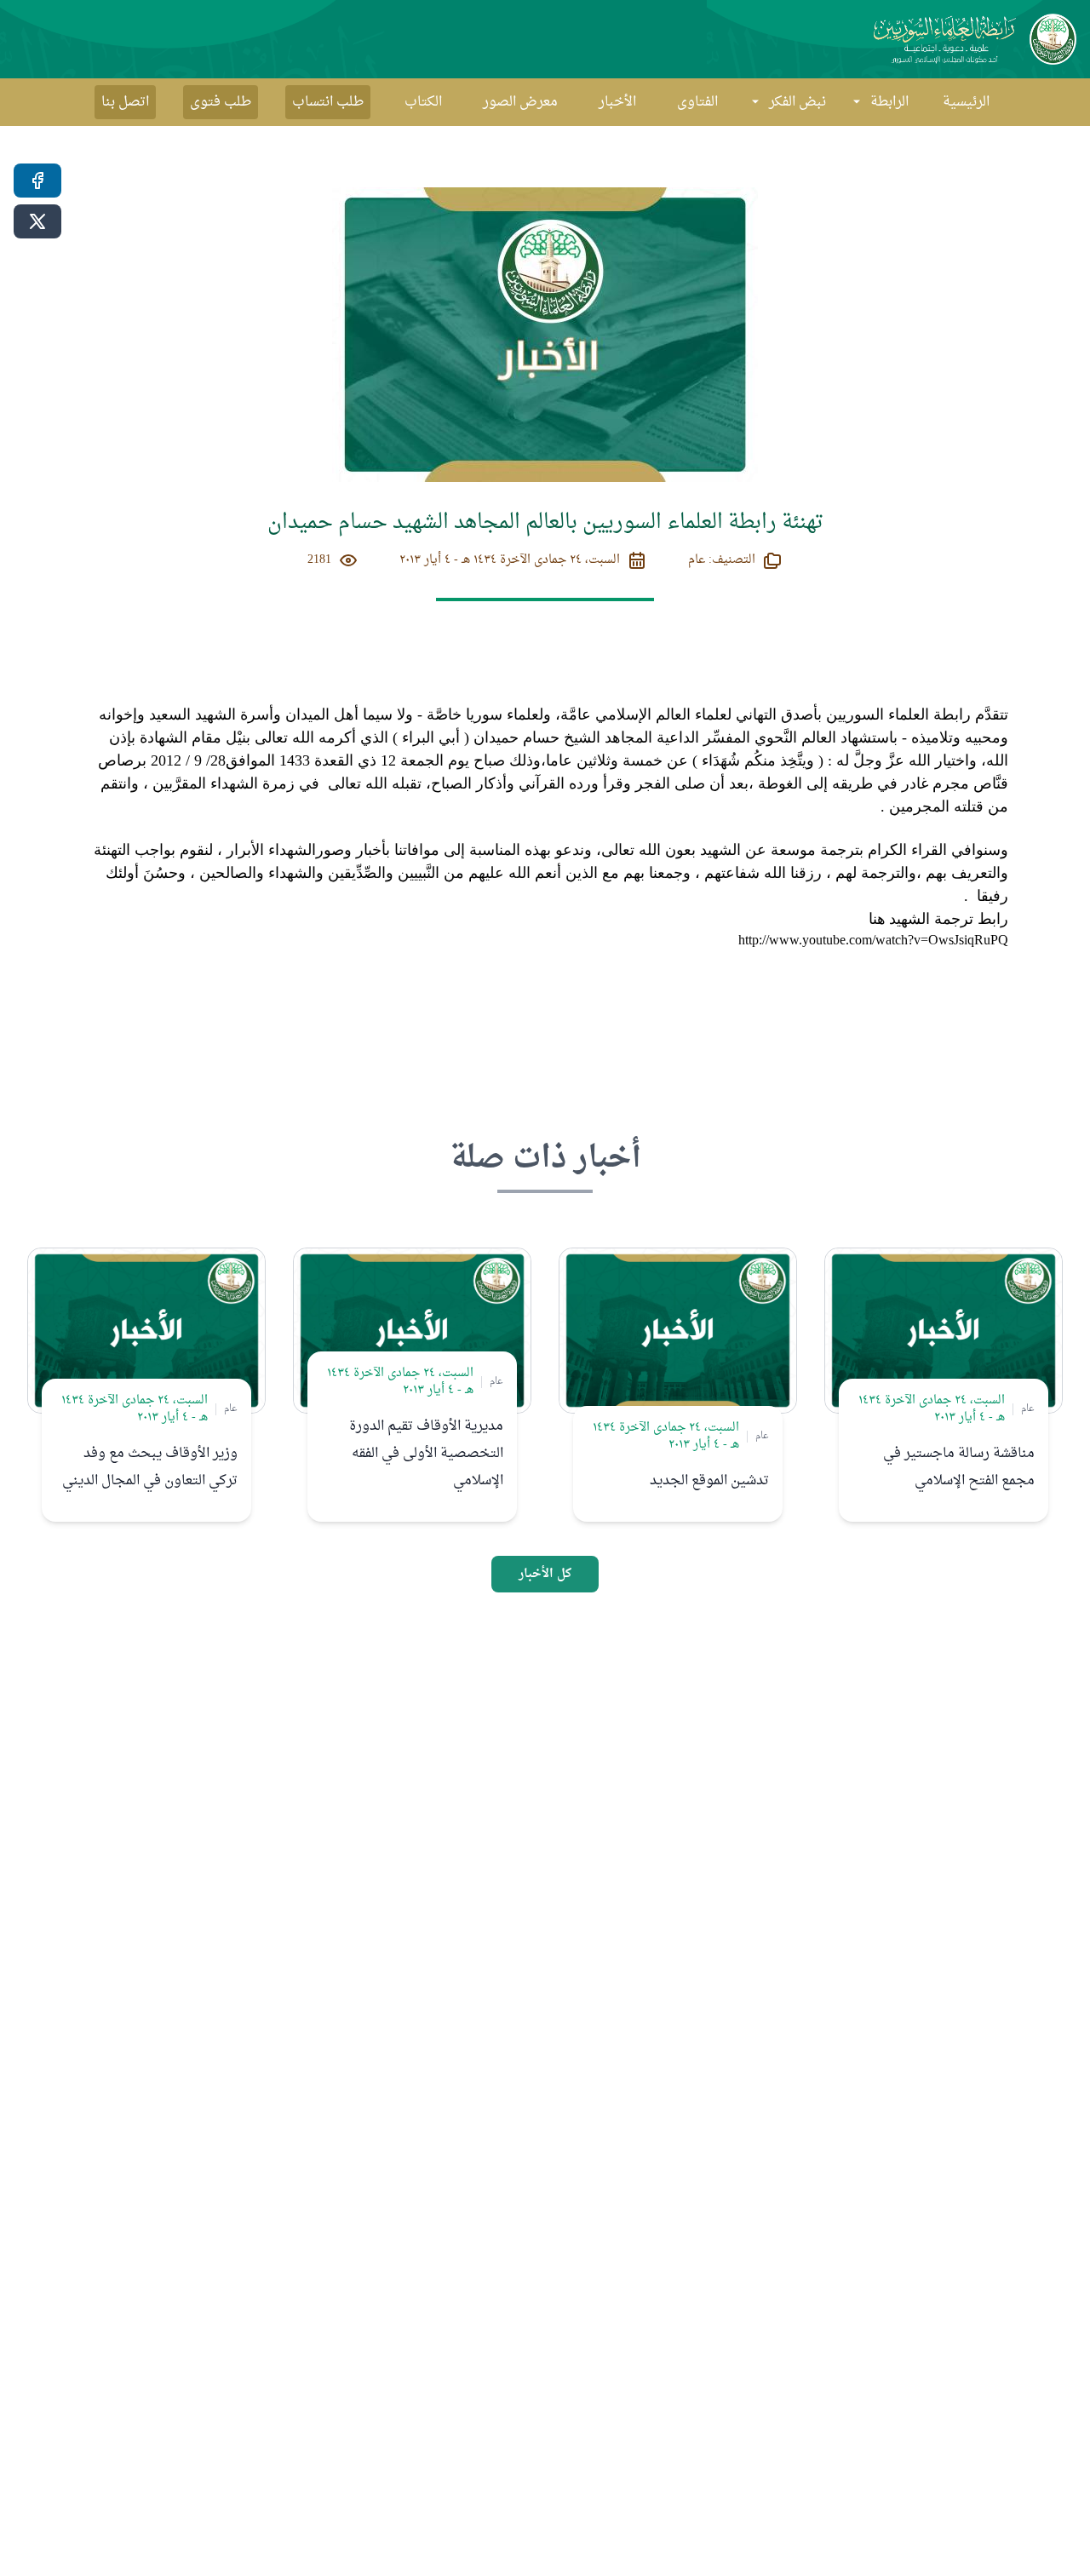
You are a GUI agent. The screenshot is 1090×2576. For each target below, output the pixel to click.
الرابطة (889, 102)
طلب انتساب (328, 102)
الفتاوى (697, 102)
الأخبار (617, 102)
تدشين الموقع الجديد (709, 1481)
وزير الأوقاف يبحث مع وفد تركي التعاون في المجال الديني (150, 1467)
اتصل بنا (125, 102)
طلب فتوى (221, 102)
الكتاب (423, 102)
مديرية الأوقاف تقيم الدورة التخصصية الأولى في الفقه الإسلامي (426, 1454)
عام (1028, 1408)
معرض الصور (520, 102)
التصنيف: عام (722, 560)
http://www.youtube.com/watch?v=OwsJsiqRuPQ (873, 941)
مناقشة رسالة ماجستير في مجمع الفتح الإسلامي (959, 1467)
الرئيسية (966, 102)
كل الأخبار (545, 1574)
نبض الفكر (797, 102)
